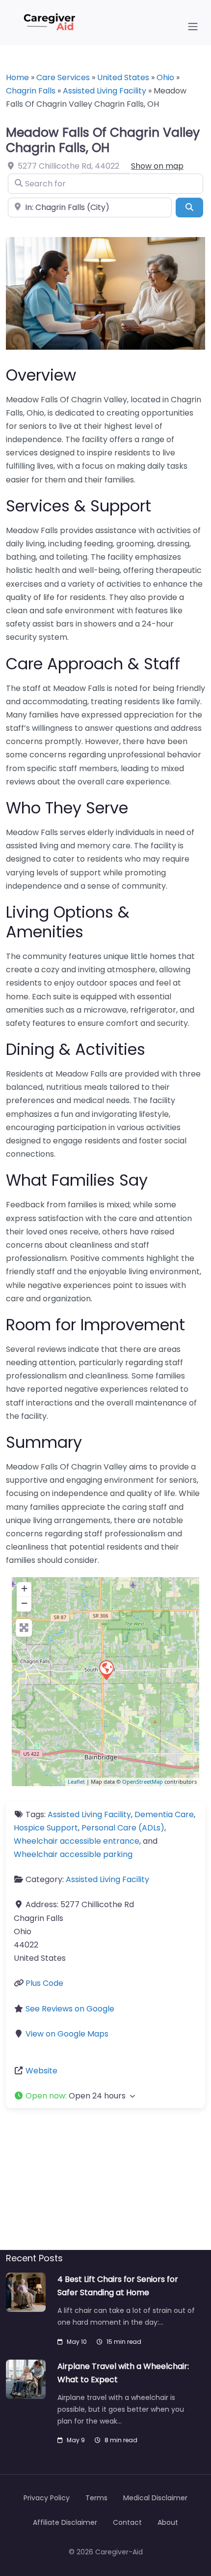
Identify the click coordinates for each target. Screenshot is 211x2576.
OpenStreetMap (143, 1782)
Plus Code (44, 1983)
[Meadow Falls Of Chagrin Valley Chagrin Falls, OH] (106, 1670)
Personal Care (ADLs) (123, 1828)
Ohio (165, 77)
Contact (127, 2522)
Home (17, 77)
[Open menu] (193, 27)
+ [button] (24, 1588)
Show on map (157, 166)
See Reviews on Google (70, 2009)
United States (123, 77)
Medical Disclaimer (155, 2498)
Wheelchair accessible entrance (77, 1841)
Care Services (63, 77)
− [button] (24, 1603)
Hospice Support (46, 1828)
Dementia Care (164, 1814)
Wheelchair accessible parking (73, 1854)
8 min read (121, 2440)
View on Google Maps (67, 2034)
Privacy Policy (47, 2498)
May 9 (76, 2440)
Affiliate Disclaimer (65, 2522)
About (168, 2522)
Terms (96, 2498)
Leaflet (76, 1782)
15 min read (124, 2342)
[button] (105, 2096)
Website (41, 2071)
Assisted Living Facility (105, 91)
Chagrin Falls (31, 91)
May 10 (77, 2342)
